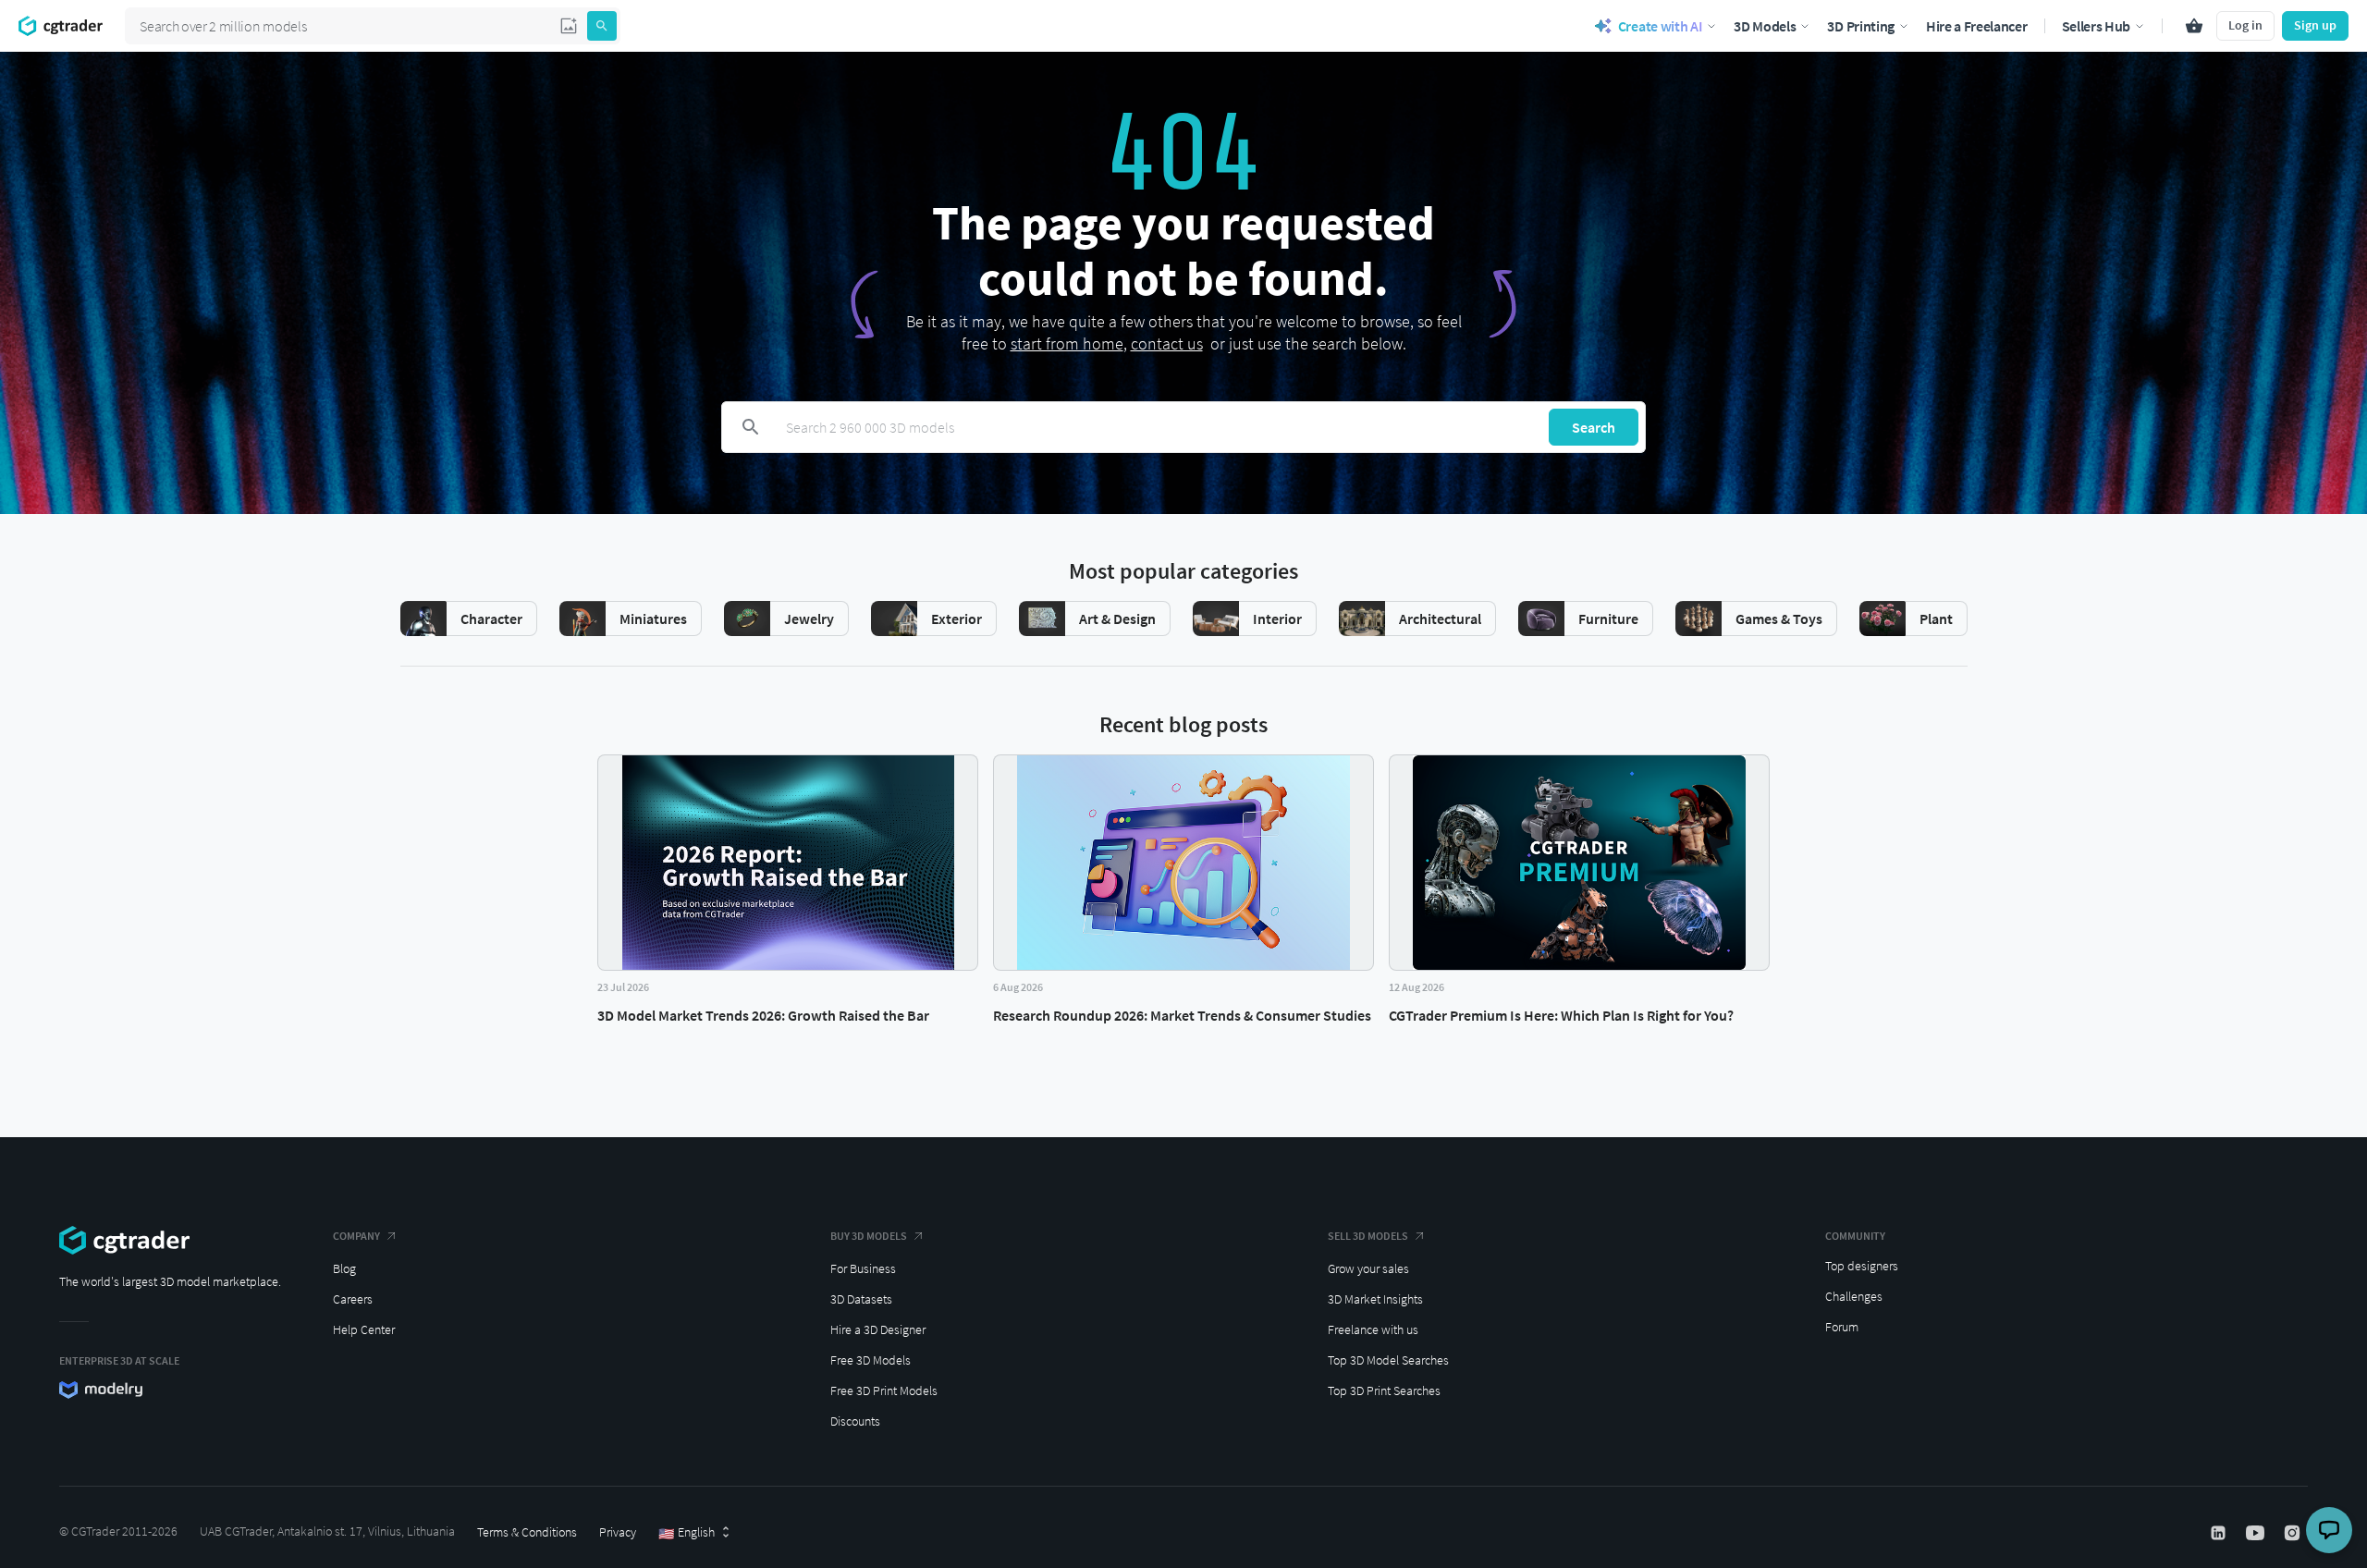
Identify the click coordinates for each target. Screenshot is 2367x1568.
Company (356, 1236)
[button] (569, 26)
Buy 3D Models (869, 1236)
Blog (344, 1268)
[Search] (602, 26)
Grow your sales (1368, 1268)
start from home (1067, 343)
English (687, 1533)
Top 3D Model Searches (1388, 1360)
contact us (1167, 343)
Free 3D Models (871, 1360)
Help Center (364, 1329)
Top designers (1862, 1266)
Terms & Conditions (527, 1532)
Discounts (855, 1421)
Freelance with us (1373, 1329)
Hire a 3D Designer (878, 1329)
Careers (353, 1299)
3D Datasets (861, 1299)
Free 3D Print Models (884, 1390)
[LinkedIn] (2220, 1533)
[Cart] (2194, 26)
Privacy (618, 1532)
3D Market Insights (1375, 1299)
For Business (863, 1268)
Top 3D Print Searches (1384, 1390)
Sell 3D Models (1368, 1236)
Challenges (1854, 1296)
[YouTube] (2257, 1533)
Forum (1842, 1327)
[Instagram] (2294, 1533)
